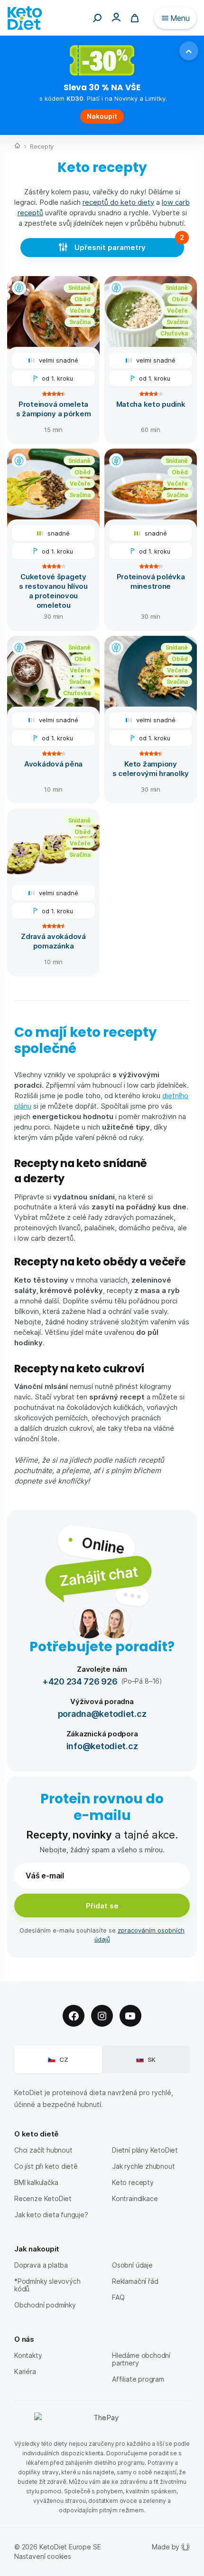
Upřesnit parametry (110, 247)
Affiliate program (138, 2379)
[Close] (189, 51)
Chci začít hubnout (43, 2150)
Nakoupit (102, 116)
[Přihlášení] (116, 17)
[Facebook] (74, 2016)
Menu (180, 18)
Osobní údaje (132, 2265)
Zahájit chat (98, 1575)
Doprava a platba (41, 2265)
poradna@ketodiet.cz (102, 1713)
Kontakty (28, 2355)
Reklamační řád (135, 2281)
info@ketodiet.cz (102, 1746)
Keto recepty (133, 2182)
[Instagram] (102, 2016)
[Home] (17, 147)
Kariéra (25, 2371)
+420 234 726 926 (80, 1681)
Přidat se (102, 1906)
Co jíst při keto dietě (46, 2166)
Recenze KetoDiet (43, 2198)
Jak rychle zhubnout (143, 2166)
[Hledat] (97, 18)
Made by (166, 2547)
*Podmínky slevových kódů (47, 2285)
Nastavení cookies (43, 2556)
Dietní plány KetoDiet (145, 2150)
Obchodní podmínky (45, 2305)
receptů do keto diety (118, 202)
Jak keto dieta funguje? (51, 2215)
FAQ (118, 2297)
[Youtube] (130, 2016)
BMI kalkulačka (36, 2182)
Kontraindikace (135, 2198)
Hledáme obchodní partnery (141, 2359)
